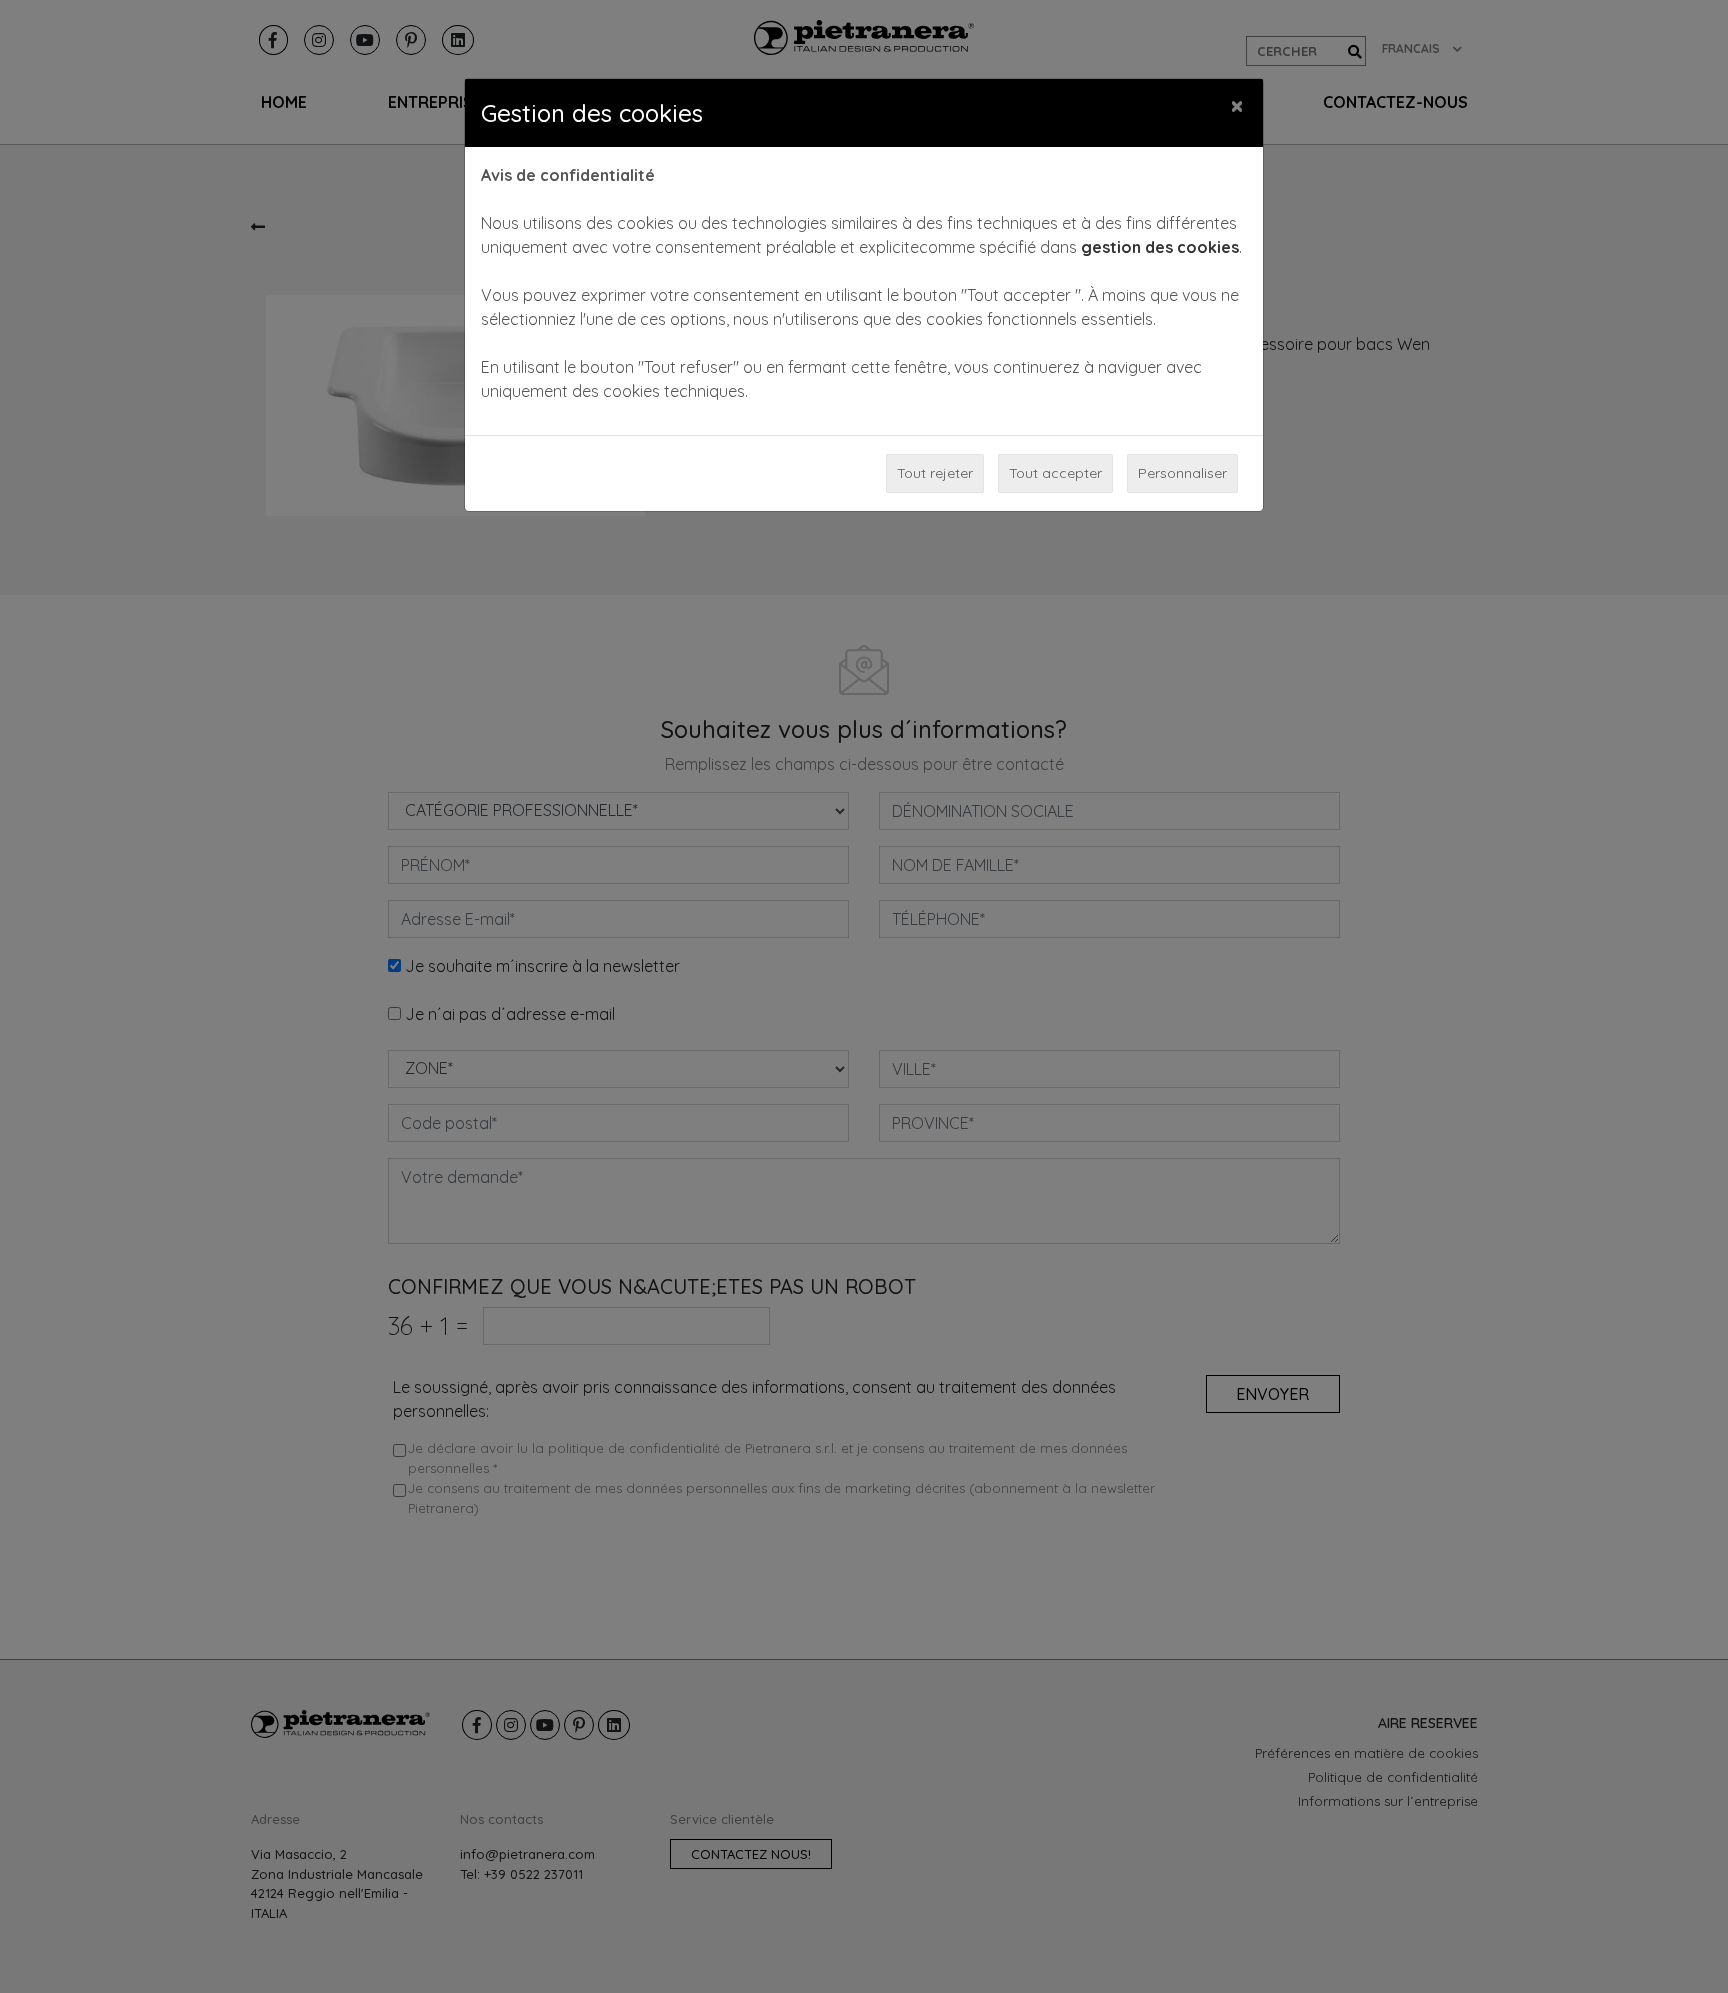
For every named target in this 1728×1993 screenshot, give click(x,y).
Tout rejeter (935, 473)
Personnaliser (1182, 473)
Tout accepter (1055, 473)
